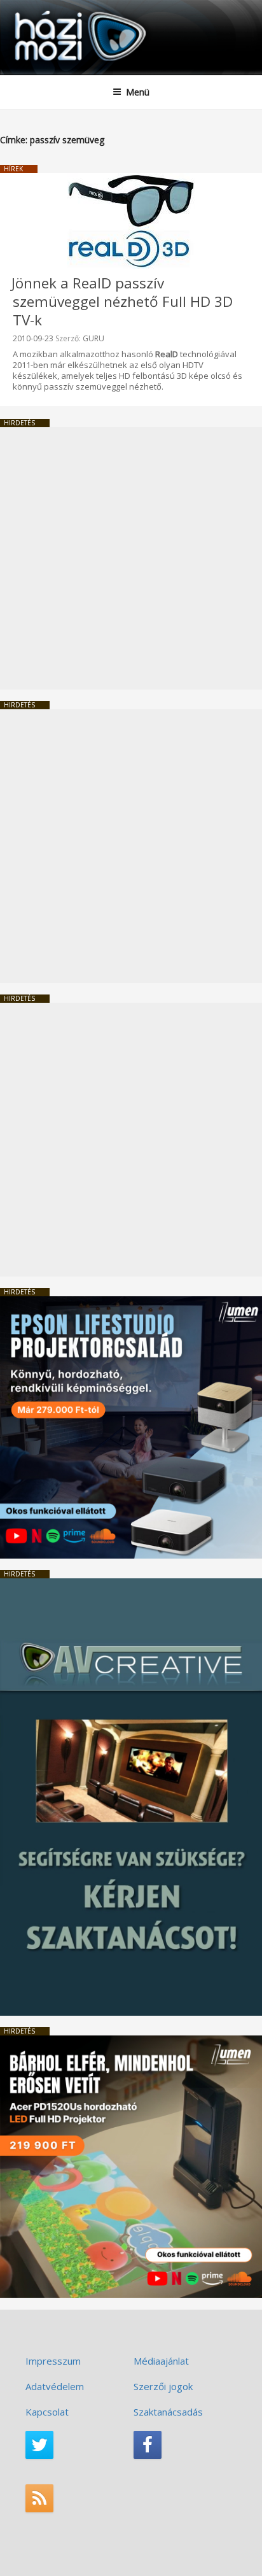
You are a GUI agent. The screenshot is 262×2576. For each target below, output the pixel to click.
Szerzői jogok (163, 2386)
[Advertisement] (131, 558)
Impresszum (53, 2361)
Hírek (13, 169)
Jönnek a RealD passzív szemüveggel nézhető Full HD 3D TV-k (122, 301)
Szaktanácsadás (168, 2412)
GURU (93, 338)
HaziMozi (40, 10)
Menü (138, 92)
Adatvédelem (55, 2386)
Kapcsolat (47, 2412)
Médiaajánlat (161, 2361)
